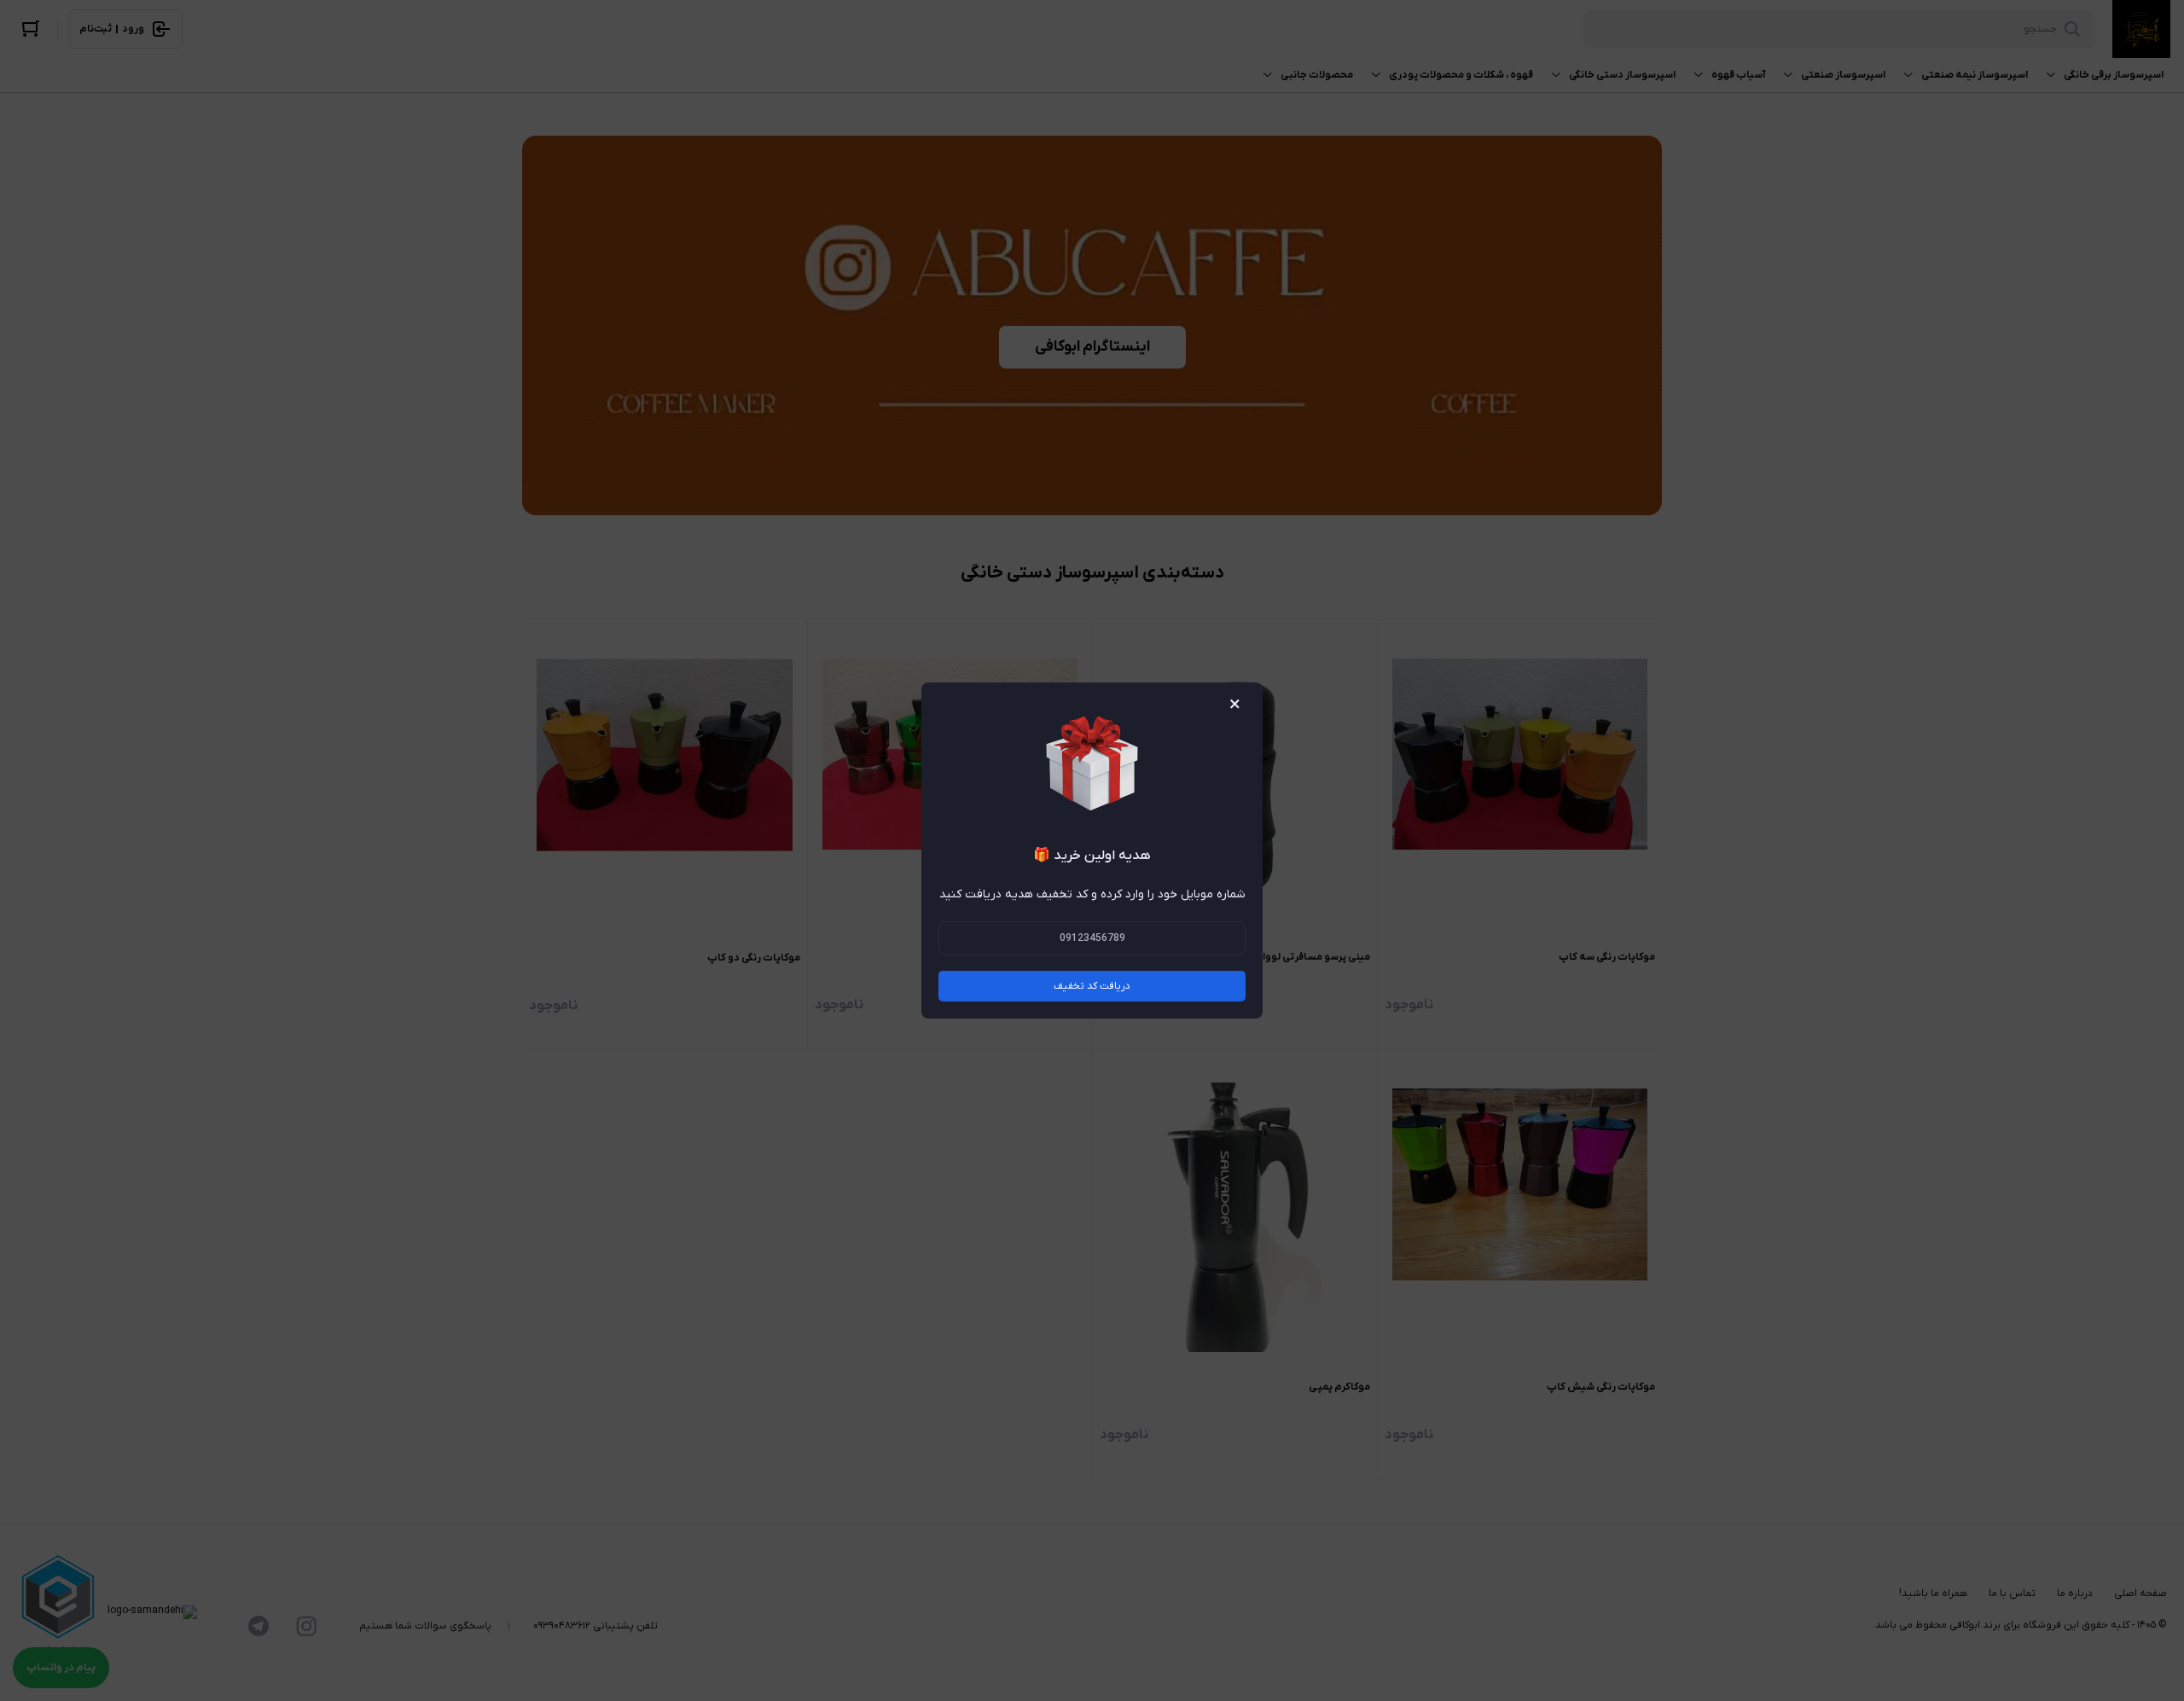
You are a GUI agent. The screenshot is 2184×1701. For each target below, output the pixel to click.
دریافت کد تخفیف (1092, 986)
